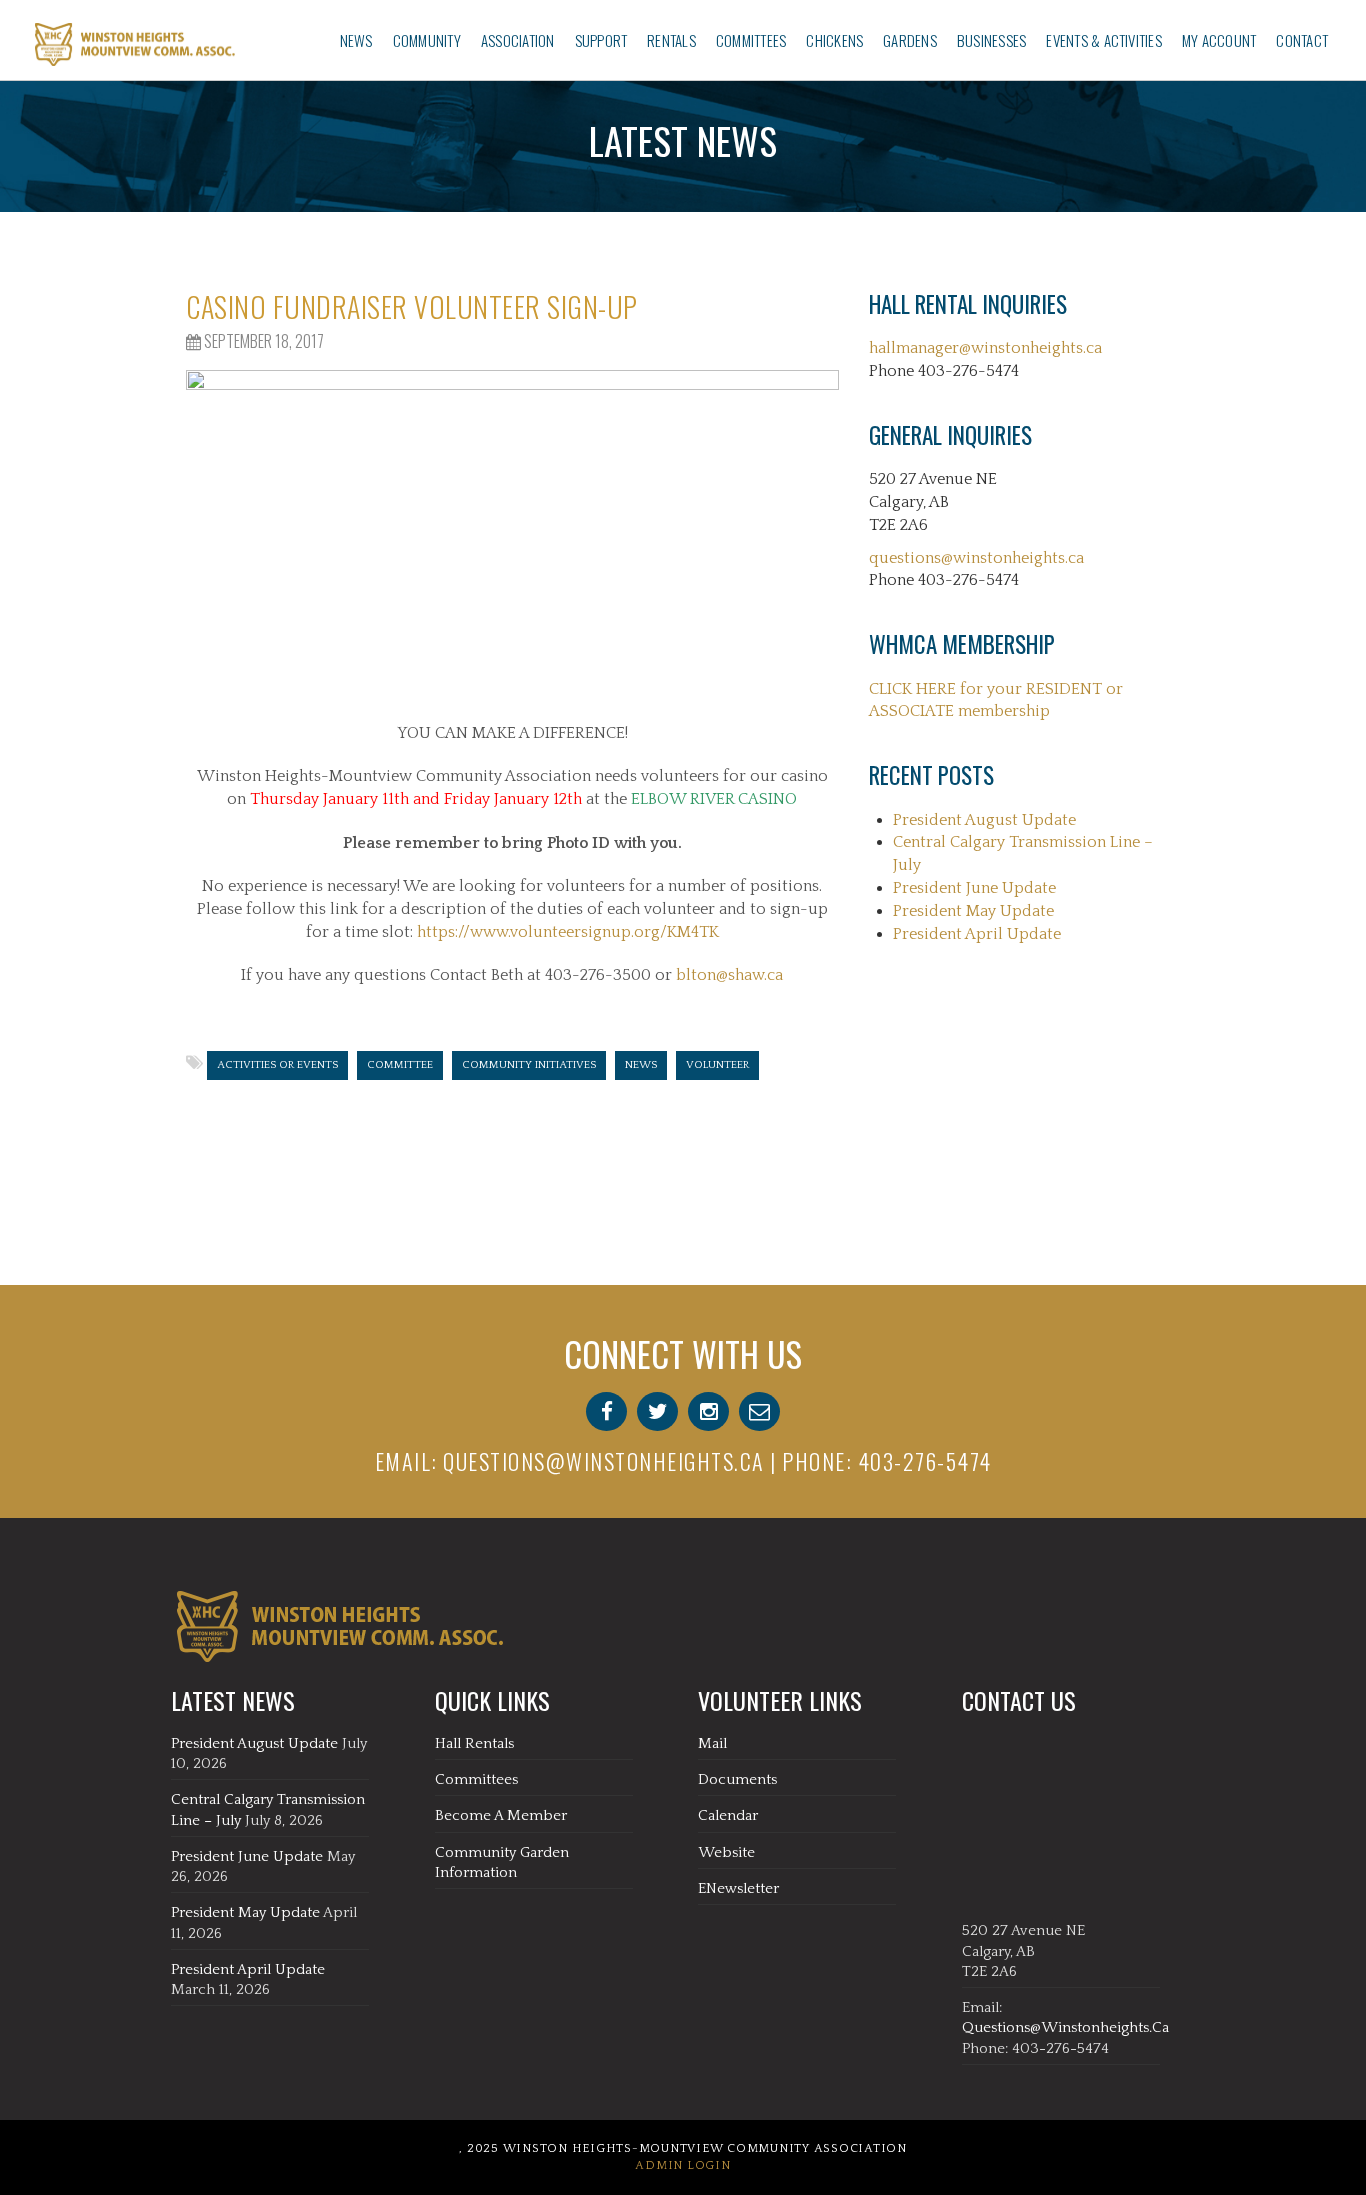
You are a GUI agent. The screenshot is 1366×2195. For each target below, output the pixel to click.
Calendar (728, 1815)
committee (400, 1065)
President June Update (974, 888)
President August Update (984, 820)
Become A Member (501, 1815)
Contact (1302, 40)
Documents (737, 1779)
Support (601, 40)
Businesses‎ (991, 40)
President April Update (977, 934)
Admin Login (682, 2165)
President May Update (973, 911)
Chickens (834, 40)
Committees (751, 40)
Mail (712, 1743)
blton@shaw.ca (729, 975)
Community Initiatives (529, 1065)
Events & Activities (1104, 40)
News (356, 40)
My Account (1219, 40)
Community (427, 40)
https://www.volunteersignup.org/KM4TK (568, 932)
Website (726, 1852)
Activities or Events (277, 1065)
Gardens (910, 40)
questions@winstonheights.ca (976, 558)
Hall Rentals (474, 1743)
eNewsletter (738, 1888)
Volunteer (717, 1065)
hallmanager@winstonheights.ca (985, 348)
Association (518, 40)
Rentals (671, 40)
